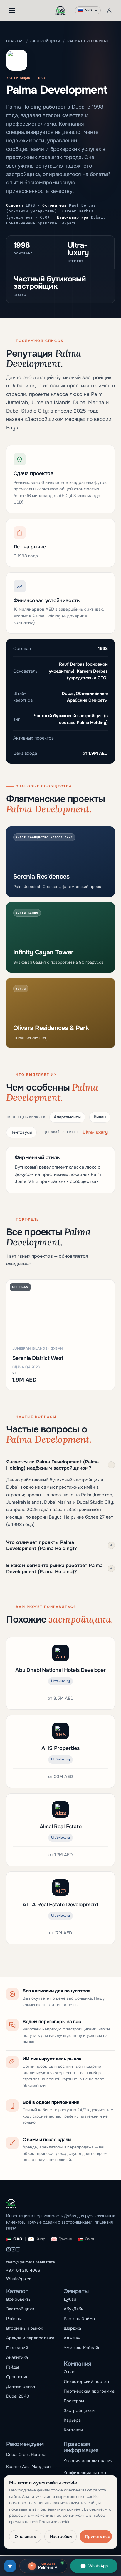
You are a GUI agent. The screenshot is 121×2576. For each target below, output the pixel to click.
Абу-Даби (74, 2309)
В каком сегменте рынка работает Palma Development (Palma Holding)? (59, 1569)
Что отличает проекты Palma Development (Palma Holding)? (59, 1545)
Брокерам (74, 2401)
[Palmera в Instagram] (9, 2250)
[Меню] (12, 11)
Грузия (65, 2239)
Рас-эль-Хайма (79, 2319)
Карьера (72, 2420)
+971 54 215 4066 (23, 2270)
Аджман (72, 2338)
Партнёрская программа (89, 2391)
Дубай (70, 2299)
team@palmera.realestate (31, 2262)
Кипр (40, 2239)
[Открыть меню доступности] (10, 2566)
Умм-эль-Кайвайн (82, 2348)
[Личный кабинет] (109, 11)
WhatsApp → (19, 2279)
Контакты (73, 2430)
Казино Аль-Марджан (28, 2467)
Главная (15, 41)
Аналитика (17, 2357)
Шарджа (72, 2328)
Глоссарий (17, 2348)
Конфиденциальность (85, 2473)
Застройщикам (79, 2410)
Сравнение (17, 2377)
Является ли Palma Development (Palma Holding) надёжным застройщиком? (59, 1465)
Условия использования (88, 2461)
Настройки (61, 2536)
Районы (14, 2319)
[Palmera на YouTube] (13, 2250)
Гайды (12, 2367)
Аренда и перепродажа (30, 2338)
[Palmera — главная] (61, 11)
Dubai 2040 (18, 2396)
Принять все (98, 2536)
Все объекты (19, 2299)
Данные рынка (21, 2386)
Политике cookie (55, 2522)
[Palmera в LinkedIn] (18, 2250)
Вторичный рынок (25, 2328)
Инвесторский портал (86, 2381)
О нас (69, 2372)
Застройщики (45, 41)
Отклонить (25, 2536)
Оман (90, 2239)
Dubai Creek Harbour (26, 2455)
